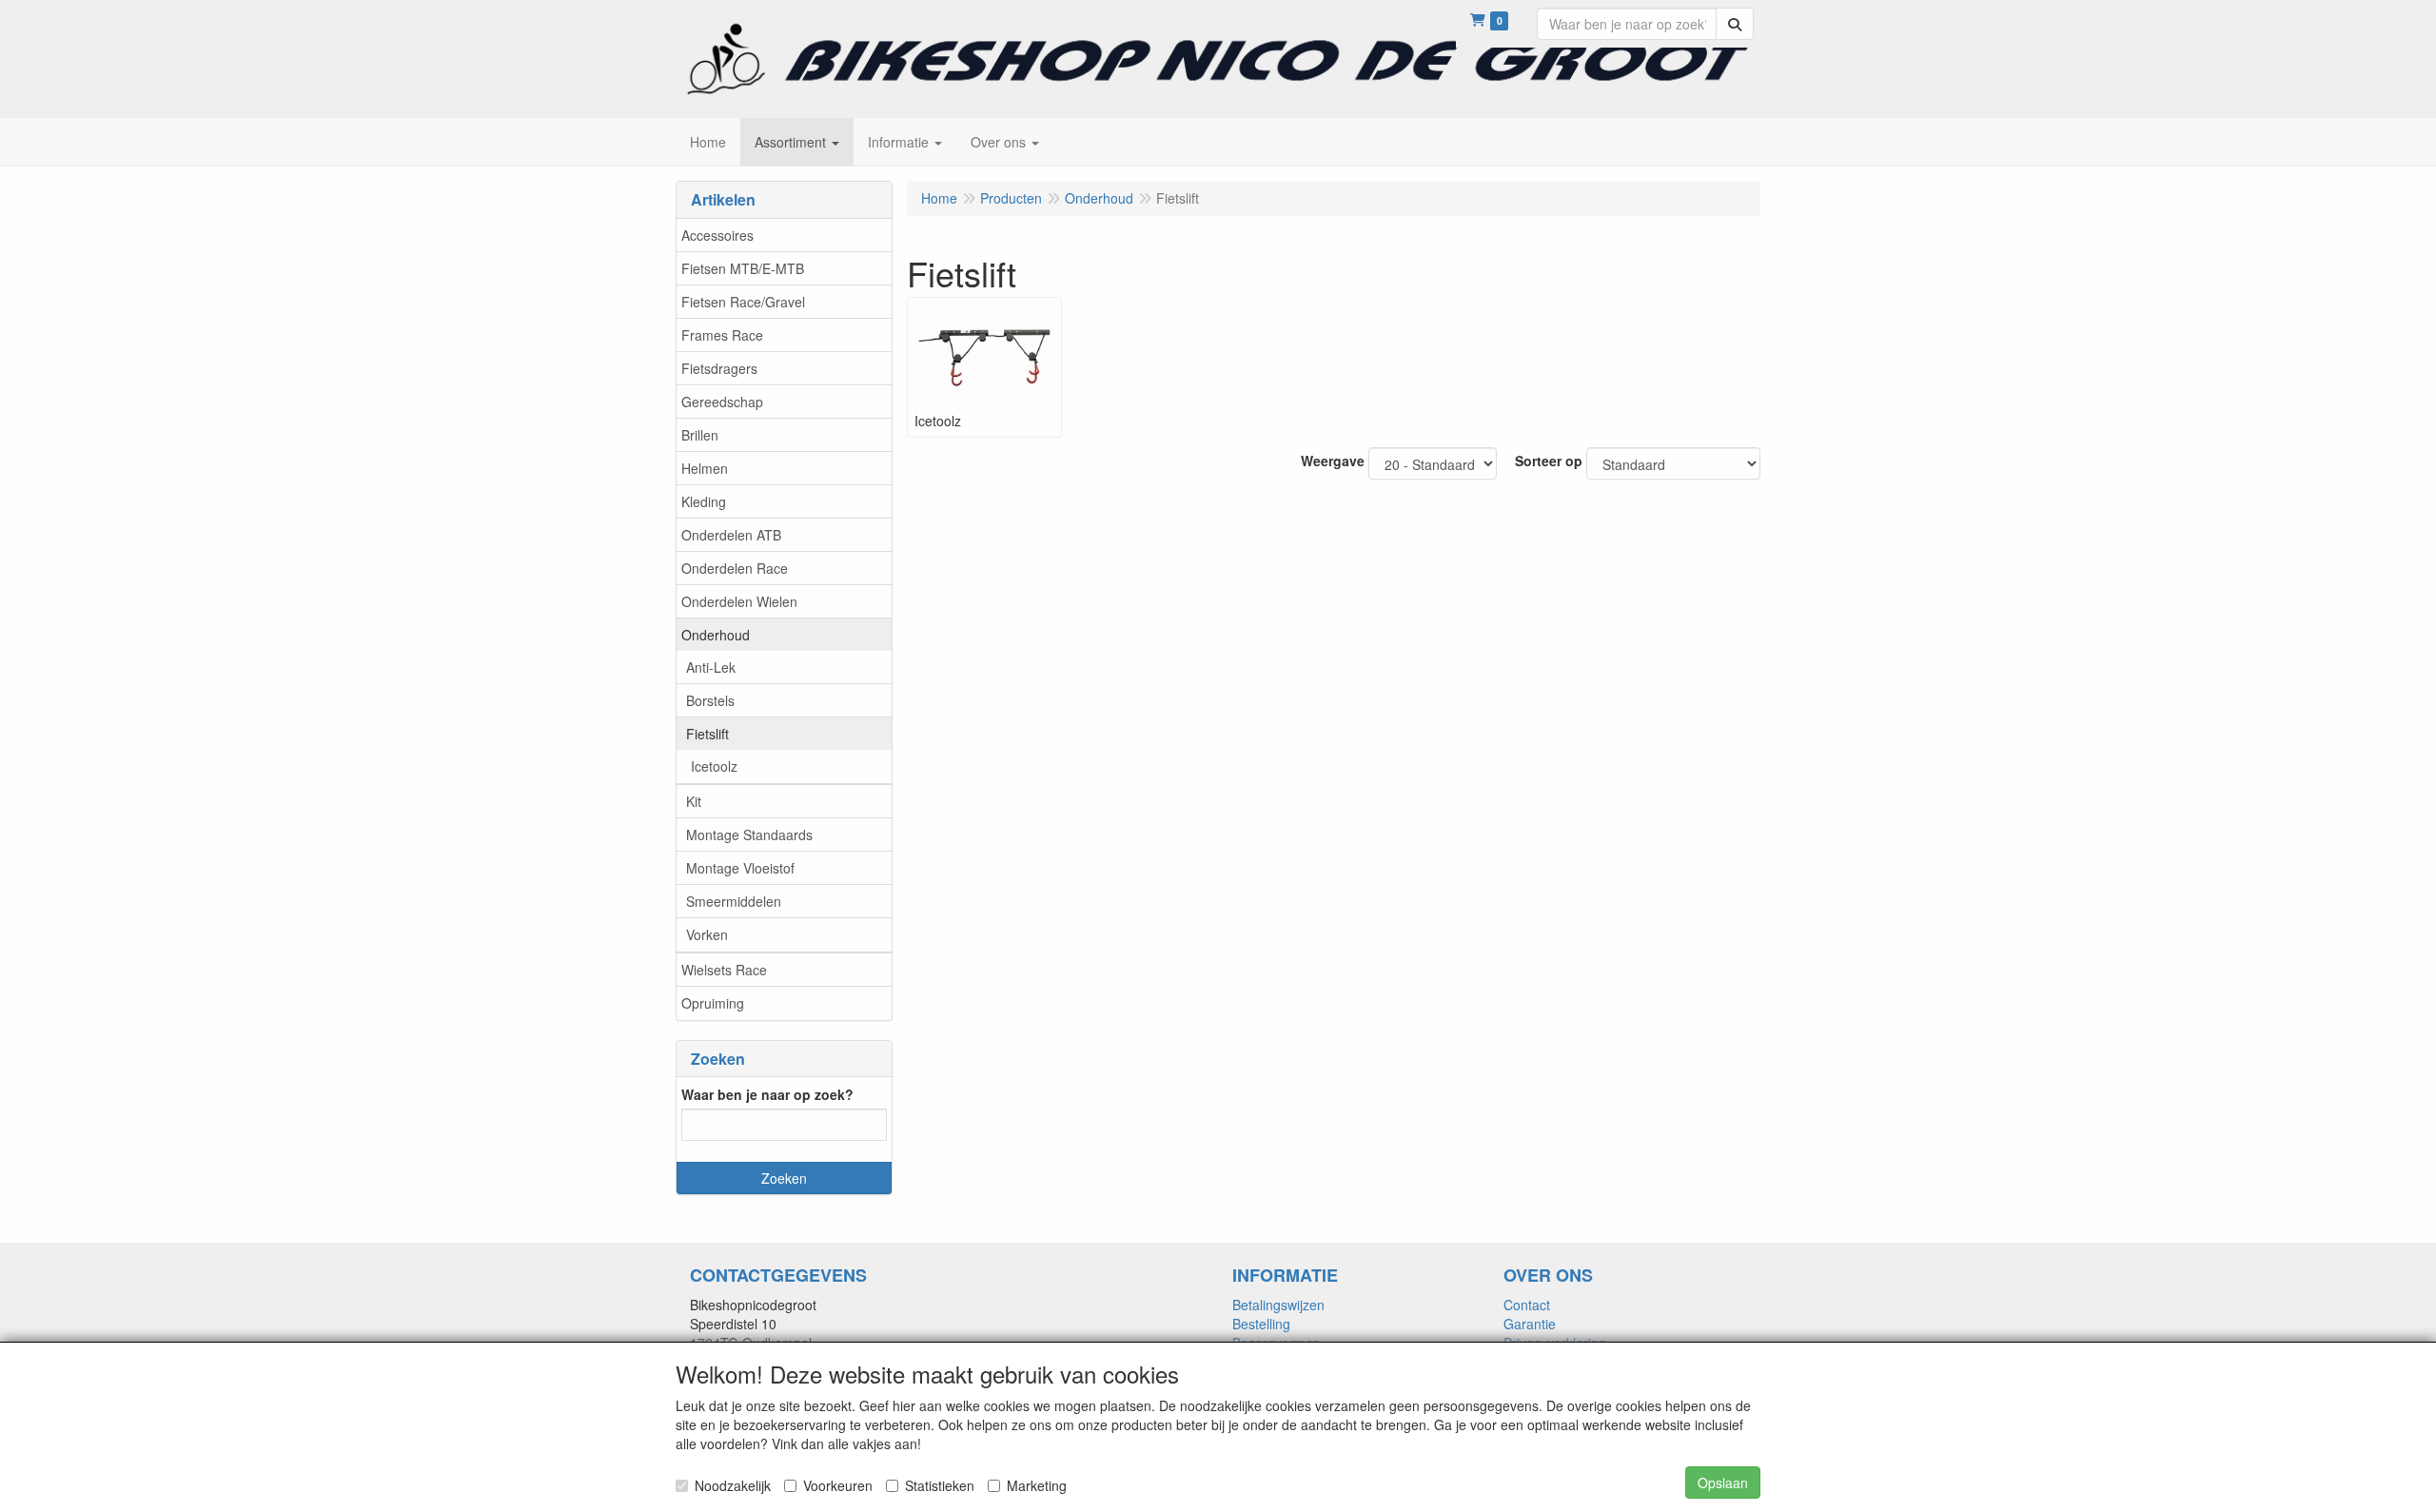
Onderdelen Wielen (739, 601)
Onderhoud (716, 635)
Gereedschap (722, 402)
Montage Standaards (749, 835)
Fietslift (707, 734)
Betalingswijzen (1278, 1305)
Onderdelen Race (735, 568)
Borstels (710, 700)
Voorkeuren (838, 1485)
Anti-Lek (711, 667)
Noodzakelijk (733, 1485)
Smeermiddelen (734, 901)
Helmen (705, 468)
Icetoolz (714, 766)
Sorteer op (1549, 461)
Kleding (704, 501)
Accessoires (717, 235)
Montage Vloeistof (740, 868)
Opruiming (713, 1003)
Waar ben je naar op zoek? (767, 1094)
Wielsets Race (724, 970)
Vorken (707, 934)
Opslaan (1723, 1483)
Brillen (700, 435)
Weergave (1333, 461)
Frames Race (722, 335)
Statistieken (940, 1485)
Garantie (1530, 1324)
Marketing (1037, 1485)
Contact (1527, 1305)
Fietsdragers (719, 368)
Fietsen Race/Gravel (743, 302)
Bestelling (1261, 1324)
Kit (694, 801)
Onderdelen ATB (731, 535)
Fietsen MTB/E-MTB (743, 268)
